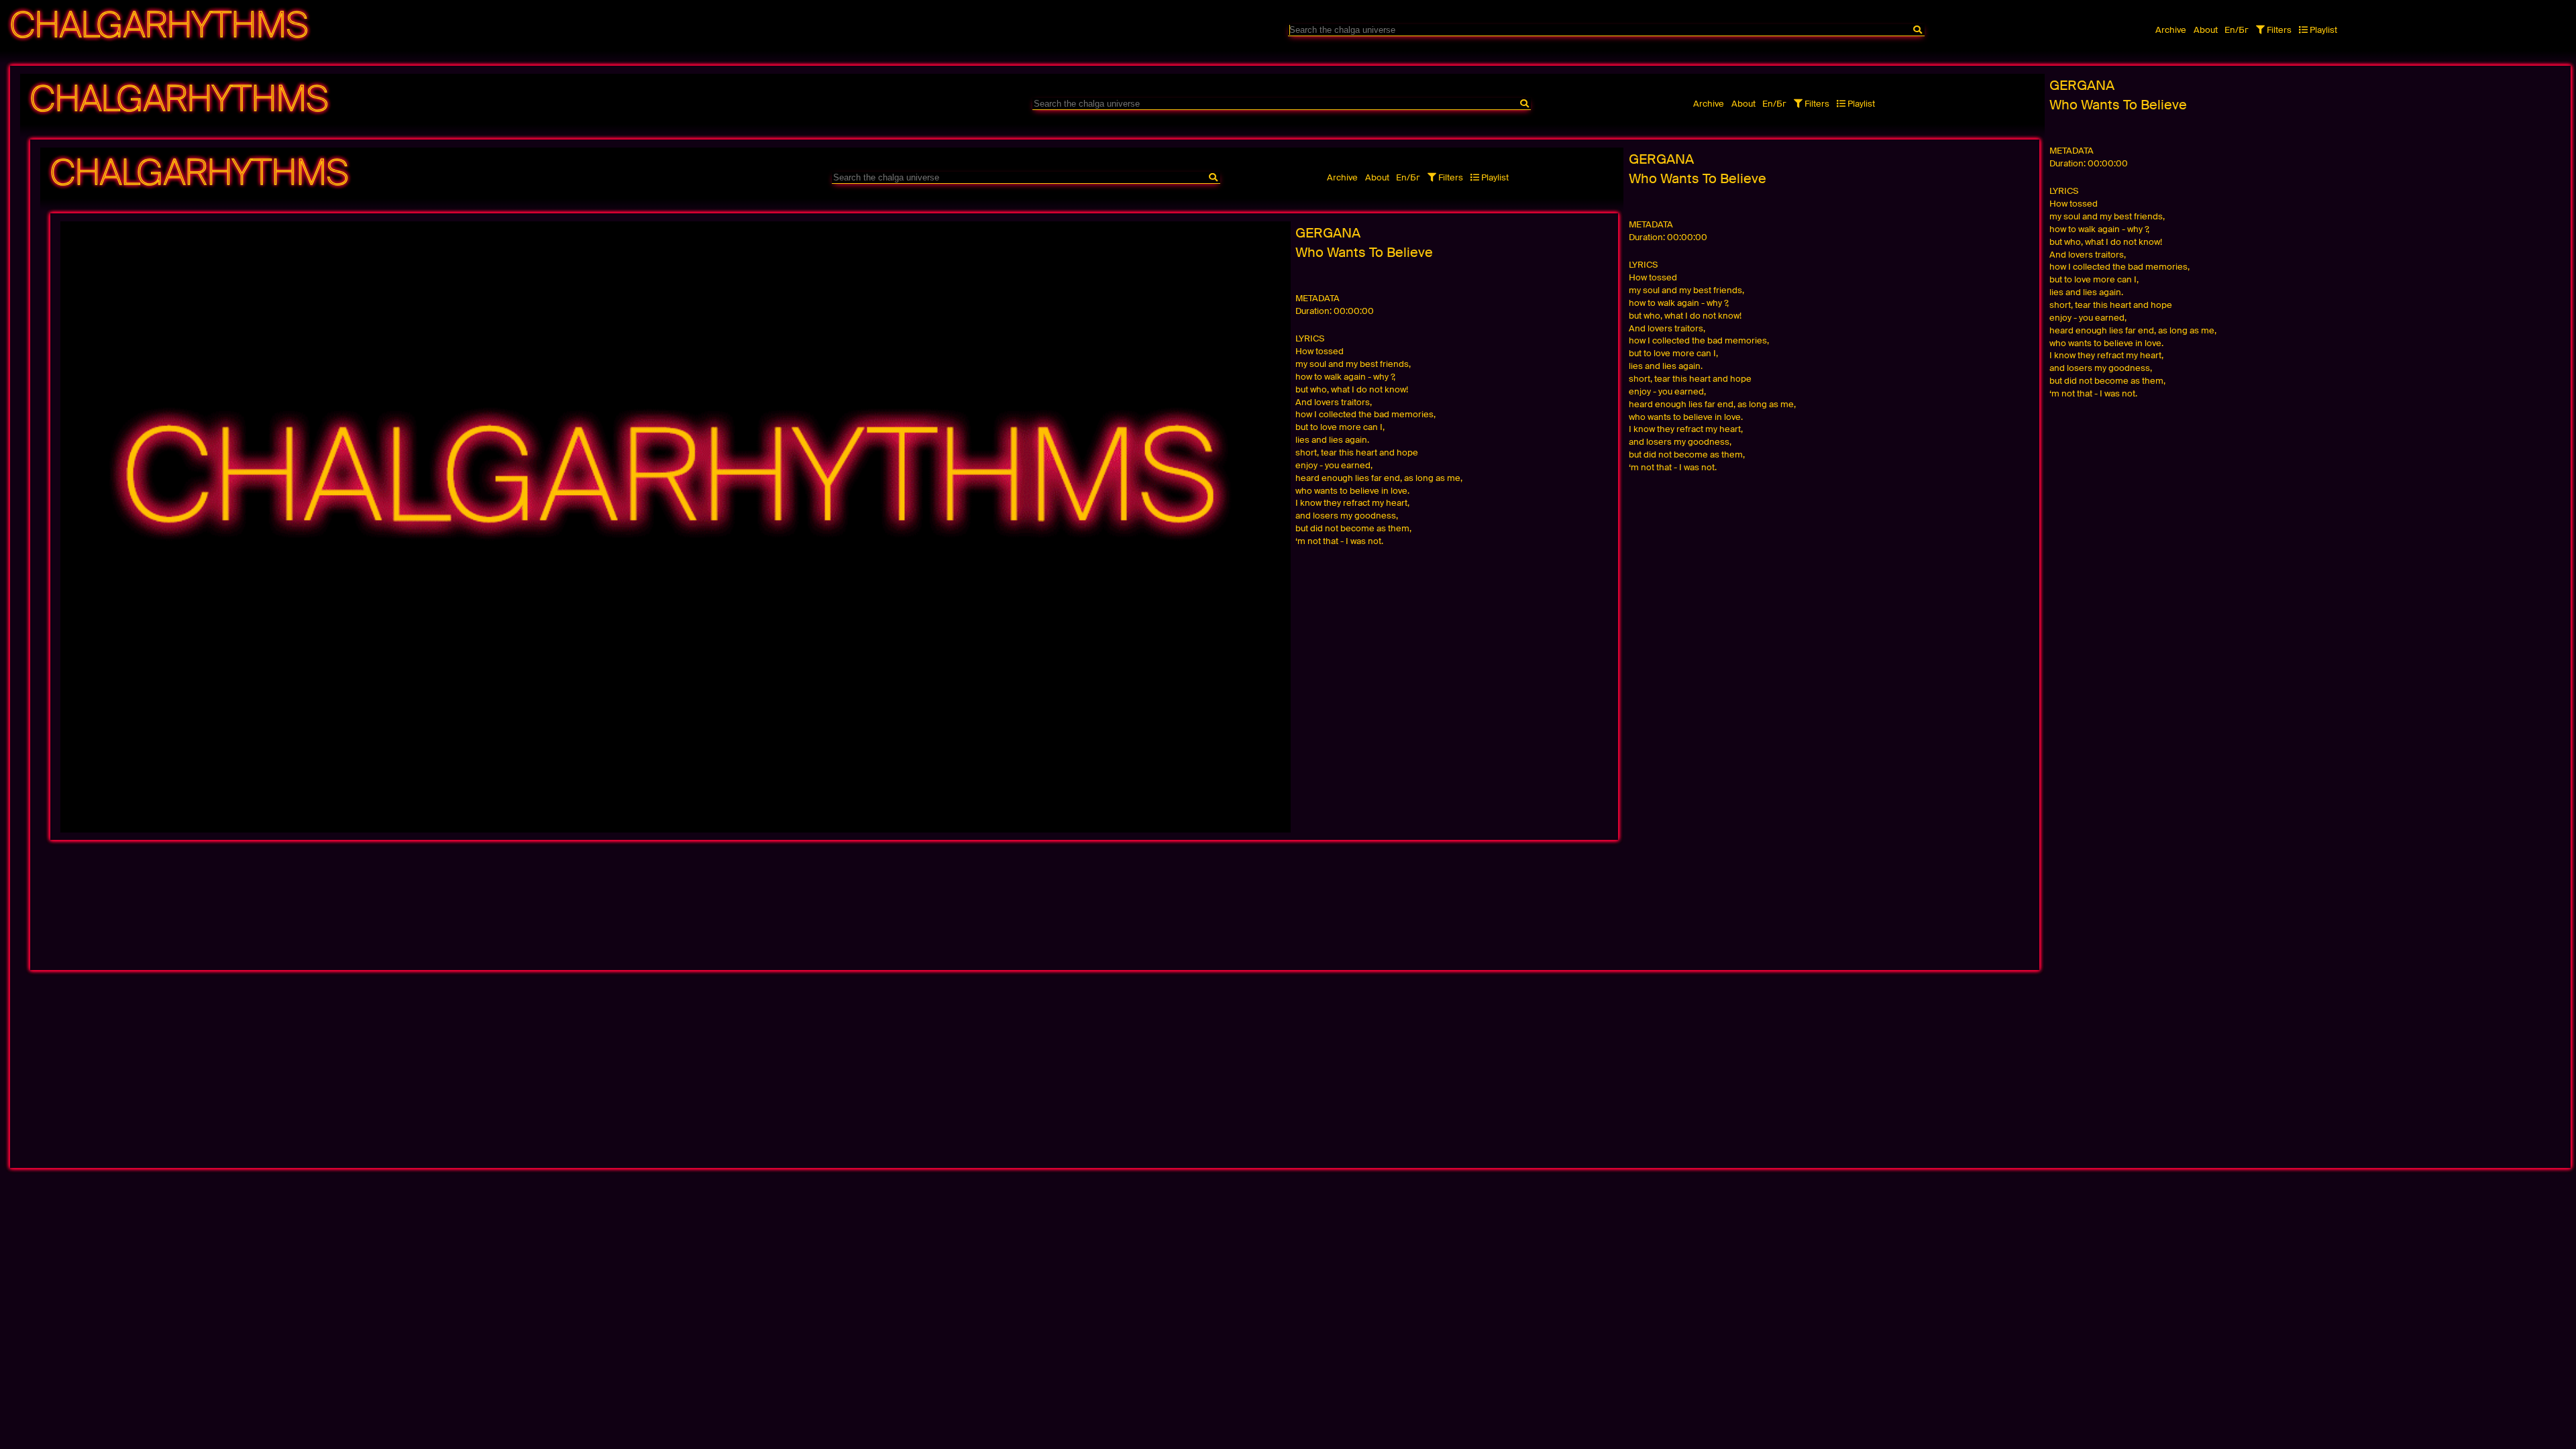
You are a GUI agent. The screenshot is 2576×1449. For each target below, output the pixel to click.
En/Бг (2237, 30)
